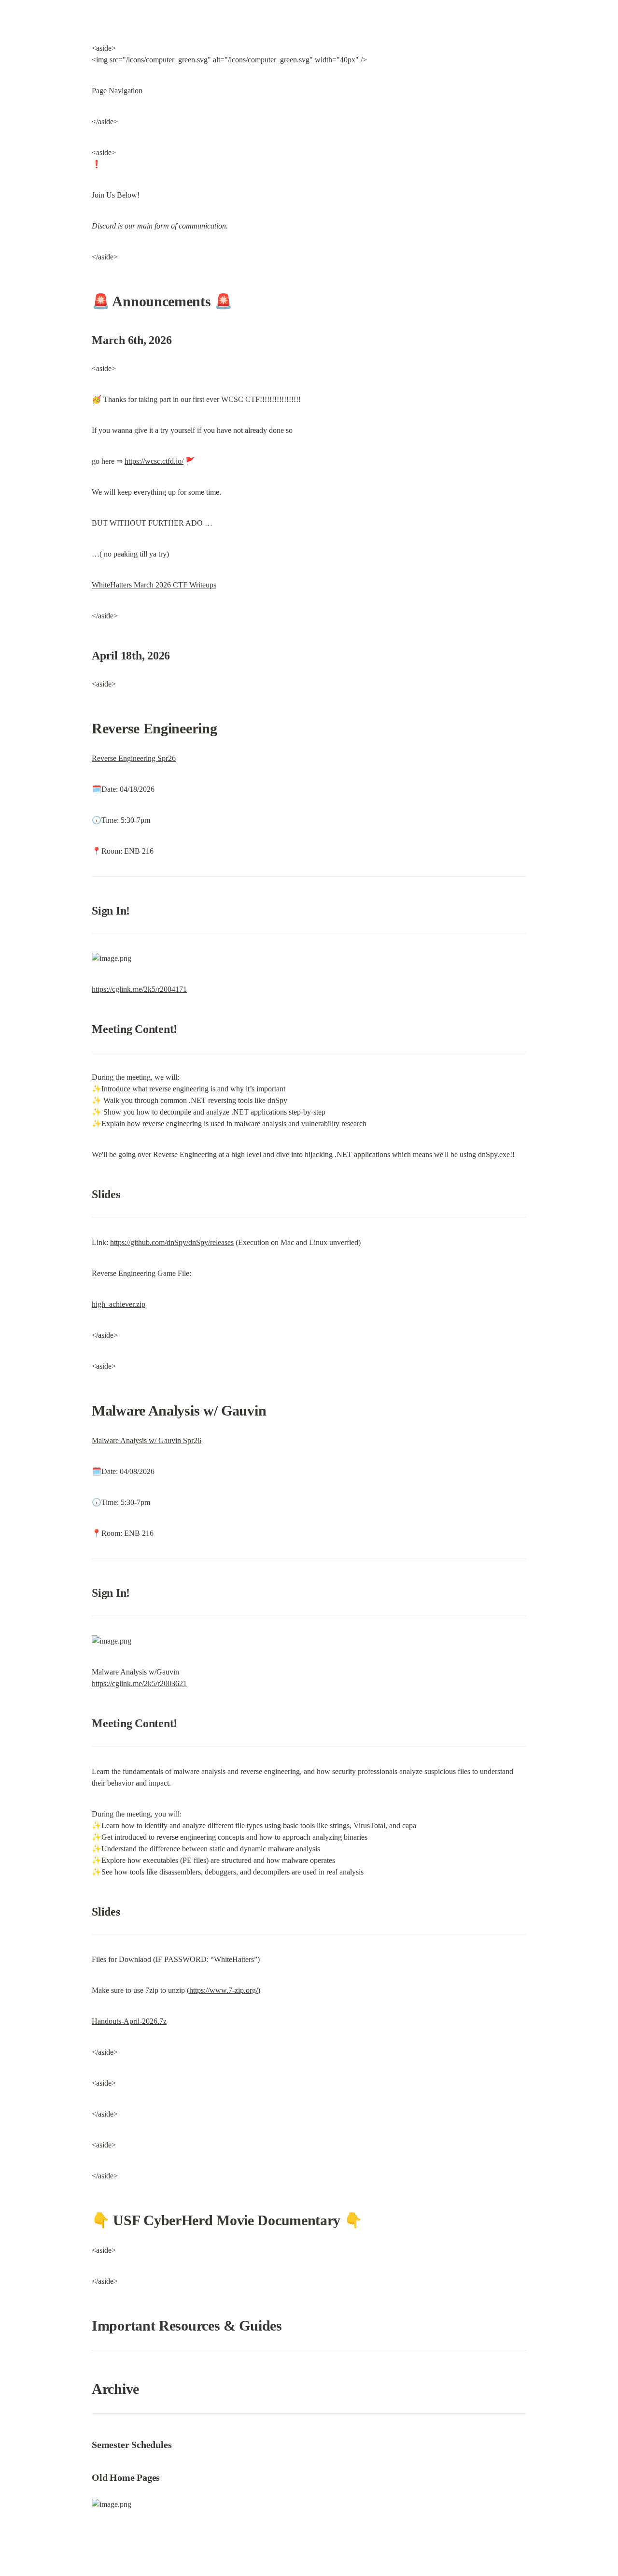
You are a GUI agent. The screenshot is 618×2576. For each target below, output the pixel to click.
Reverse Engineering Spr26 (134, 758)
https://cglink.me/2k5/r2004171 (139, 989)
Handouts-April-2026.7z (129, 2021)
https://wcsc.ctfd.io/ (154, 461)
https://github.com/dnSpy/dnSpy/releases (172, 1242)
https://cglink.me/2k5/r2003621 (139, 1683)
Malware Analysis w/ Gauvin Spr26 (147, 1440)
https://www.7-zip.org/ (224, 1990)
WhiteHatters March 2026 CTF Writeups (154, 585)
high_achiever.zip (119, 1304)
